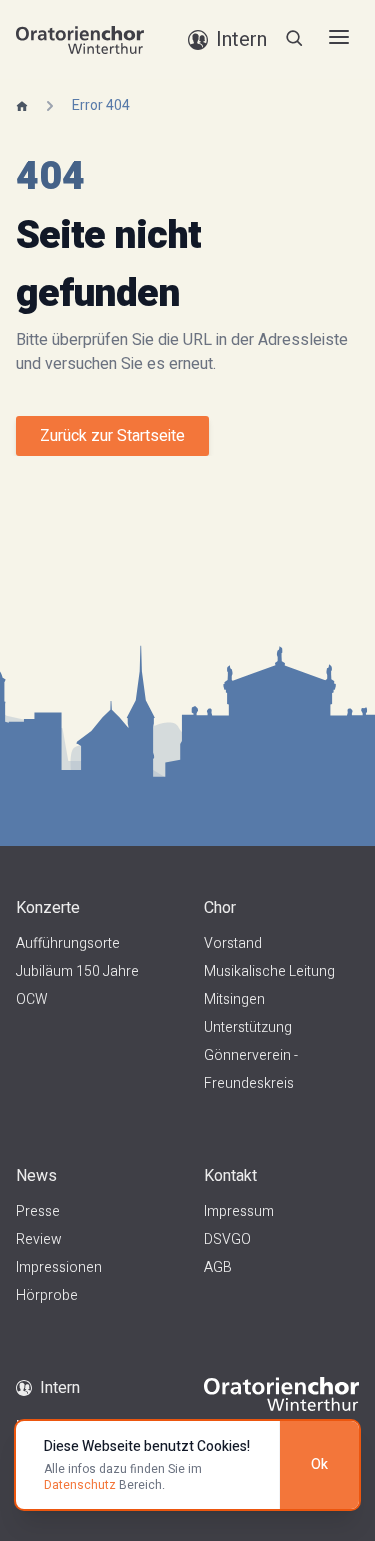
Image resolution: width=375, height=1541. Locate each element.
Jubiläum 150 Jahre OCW (77, 985)
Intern (60, 1388)
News (36, 1176)
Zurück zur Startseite (112, 436)
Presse (38, 1211)
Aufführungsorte (68, 943)
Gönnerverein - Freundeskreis (251, 1069)
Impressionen (59, 1267)
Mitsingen (234, 999)
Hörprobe (47, 1295)
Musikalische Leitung (269, 971)
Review (39, 1239)
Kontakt (230, 1176)
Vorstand (233, 943)
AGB (218, 1267)
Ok (319, 1464)
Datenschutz (80, 1485)
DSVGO (227, 1239)
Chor (220, 908)
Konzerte (48, 908)
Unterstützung (248, 1027)
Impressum (239, 1211)
